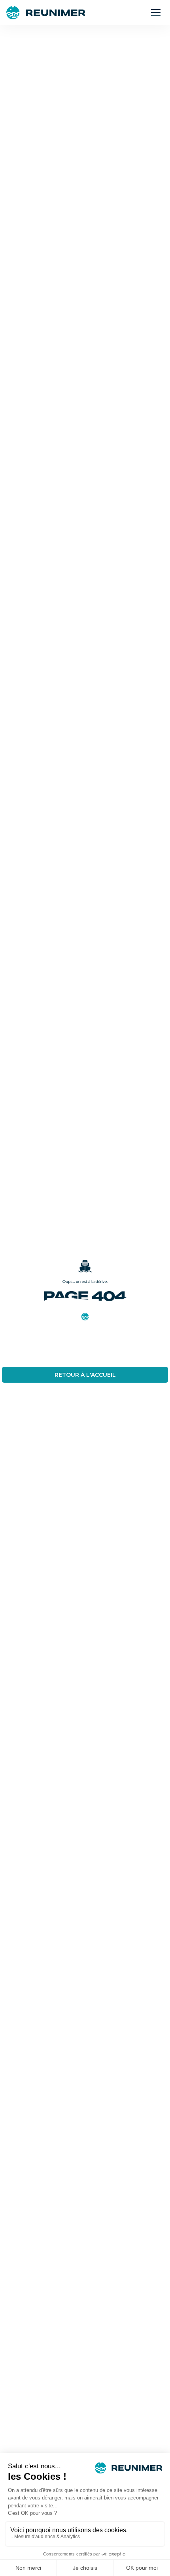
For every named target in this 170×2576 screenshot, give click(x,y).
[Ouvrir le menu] (156, 13)
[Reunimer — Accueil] (46, 13)
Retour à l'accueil (85, 1375)
